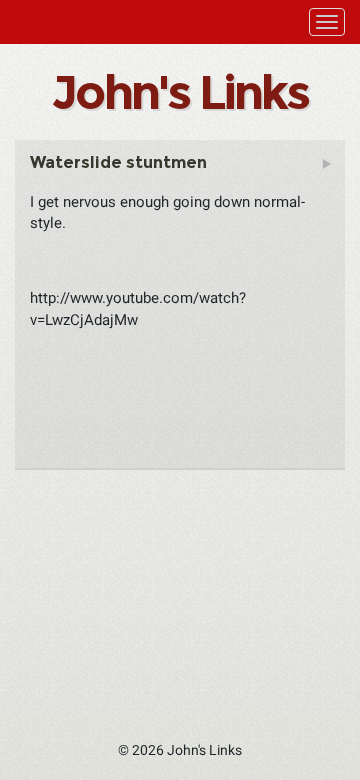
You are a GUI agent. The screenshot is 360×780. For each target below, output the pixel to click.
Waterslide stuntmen (118, 162)
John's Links (179, 92)
